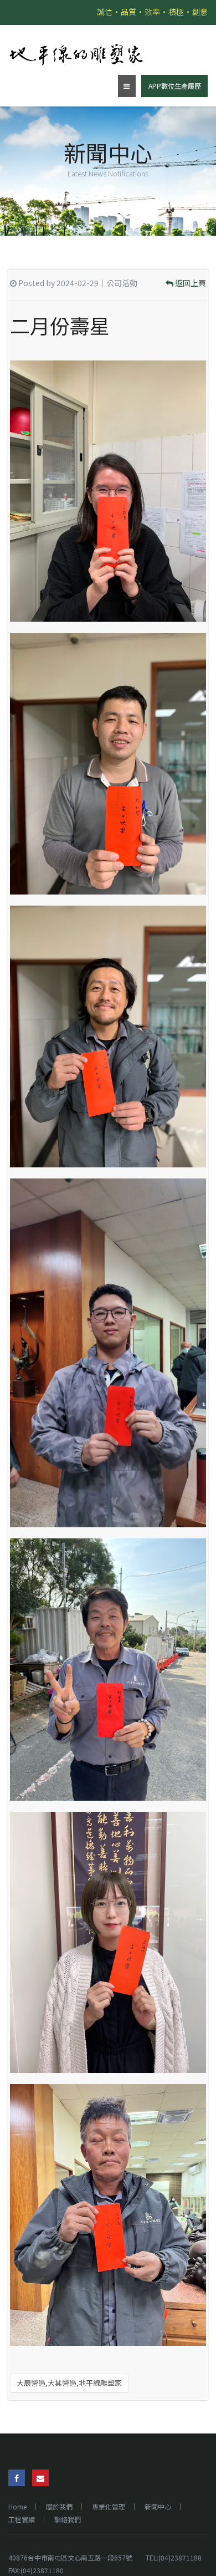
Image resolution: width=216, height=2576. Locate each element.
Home (17, 2506)
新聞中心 (158, 2506)
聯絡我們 (68, 2519)
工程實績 (22, 2519)
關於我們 (59, 2506)
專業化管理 (109, 2506)
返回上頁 (190, 283)
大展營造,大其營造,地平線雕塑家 (69, 2383)
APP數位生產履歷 (175, 86)
